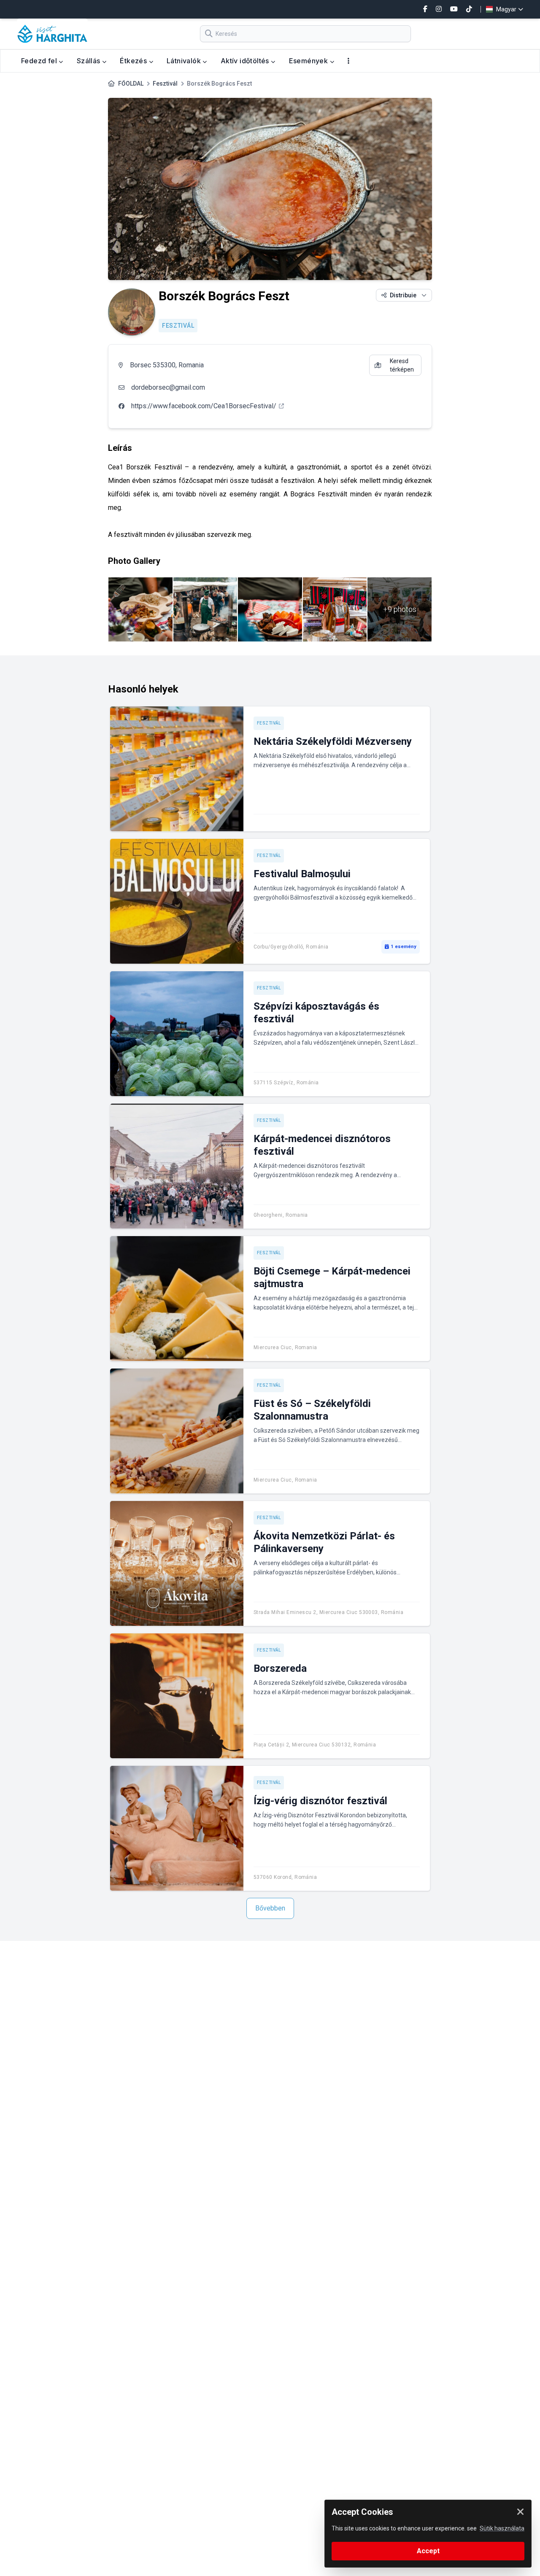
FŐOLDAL (131, 84)
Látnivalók (185, 61)
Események (309, 61)
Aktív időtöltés (246, 61)
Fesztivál (165, 84)
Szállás (89, 61)
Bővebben (270, 1908)
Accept (428, 2551)
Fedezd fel (40, 61)
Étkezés (134, 61)
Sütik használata (502, 2528)
